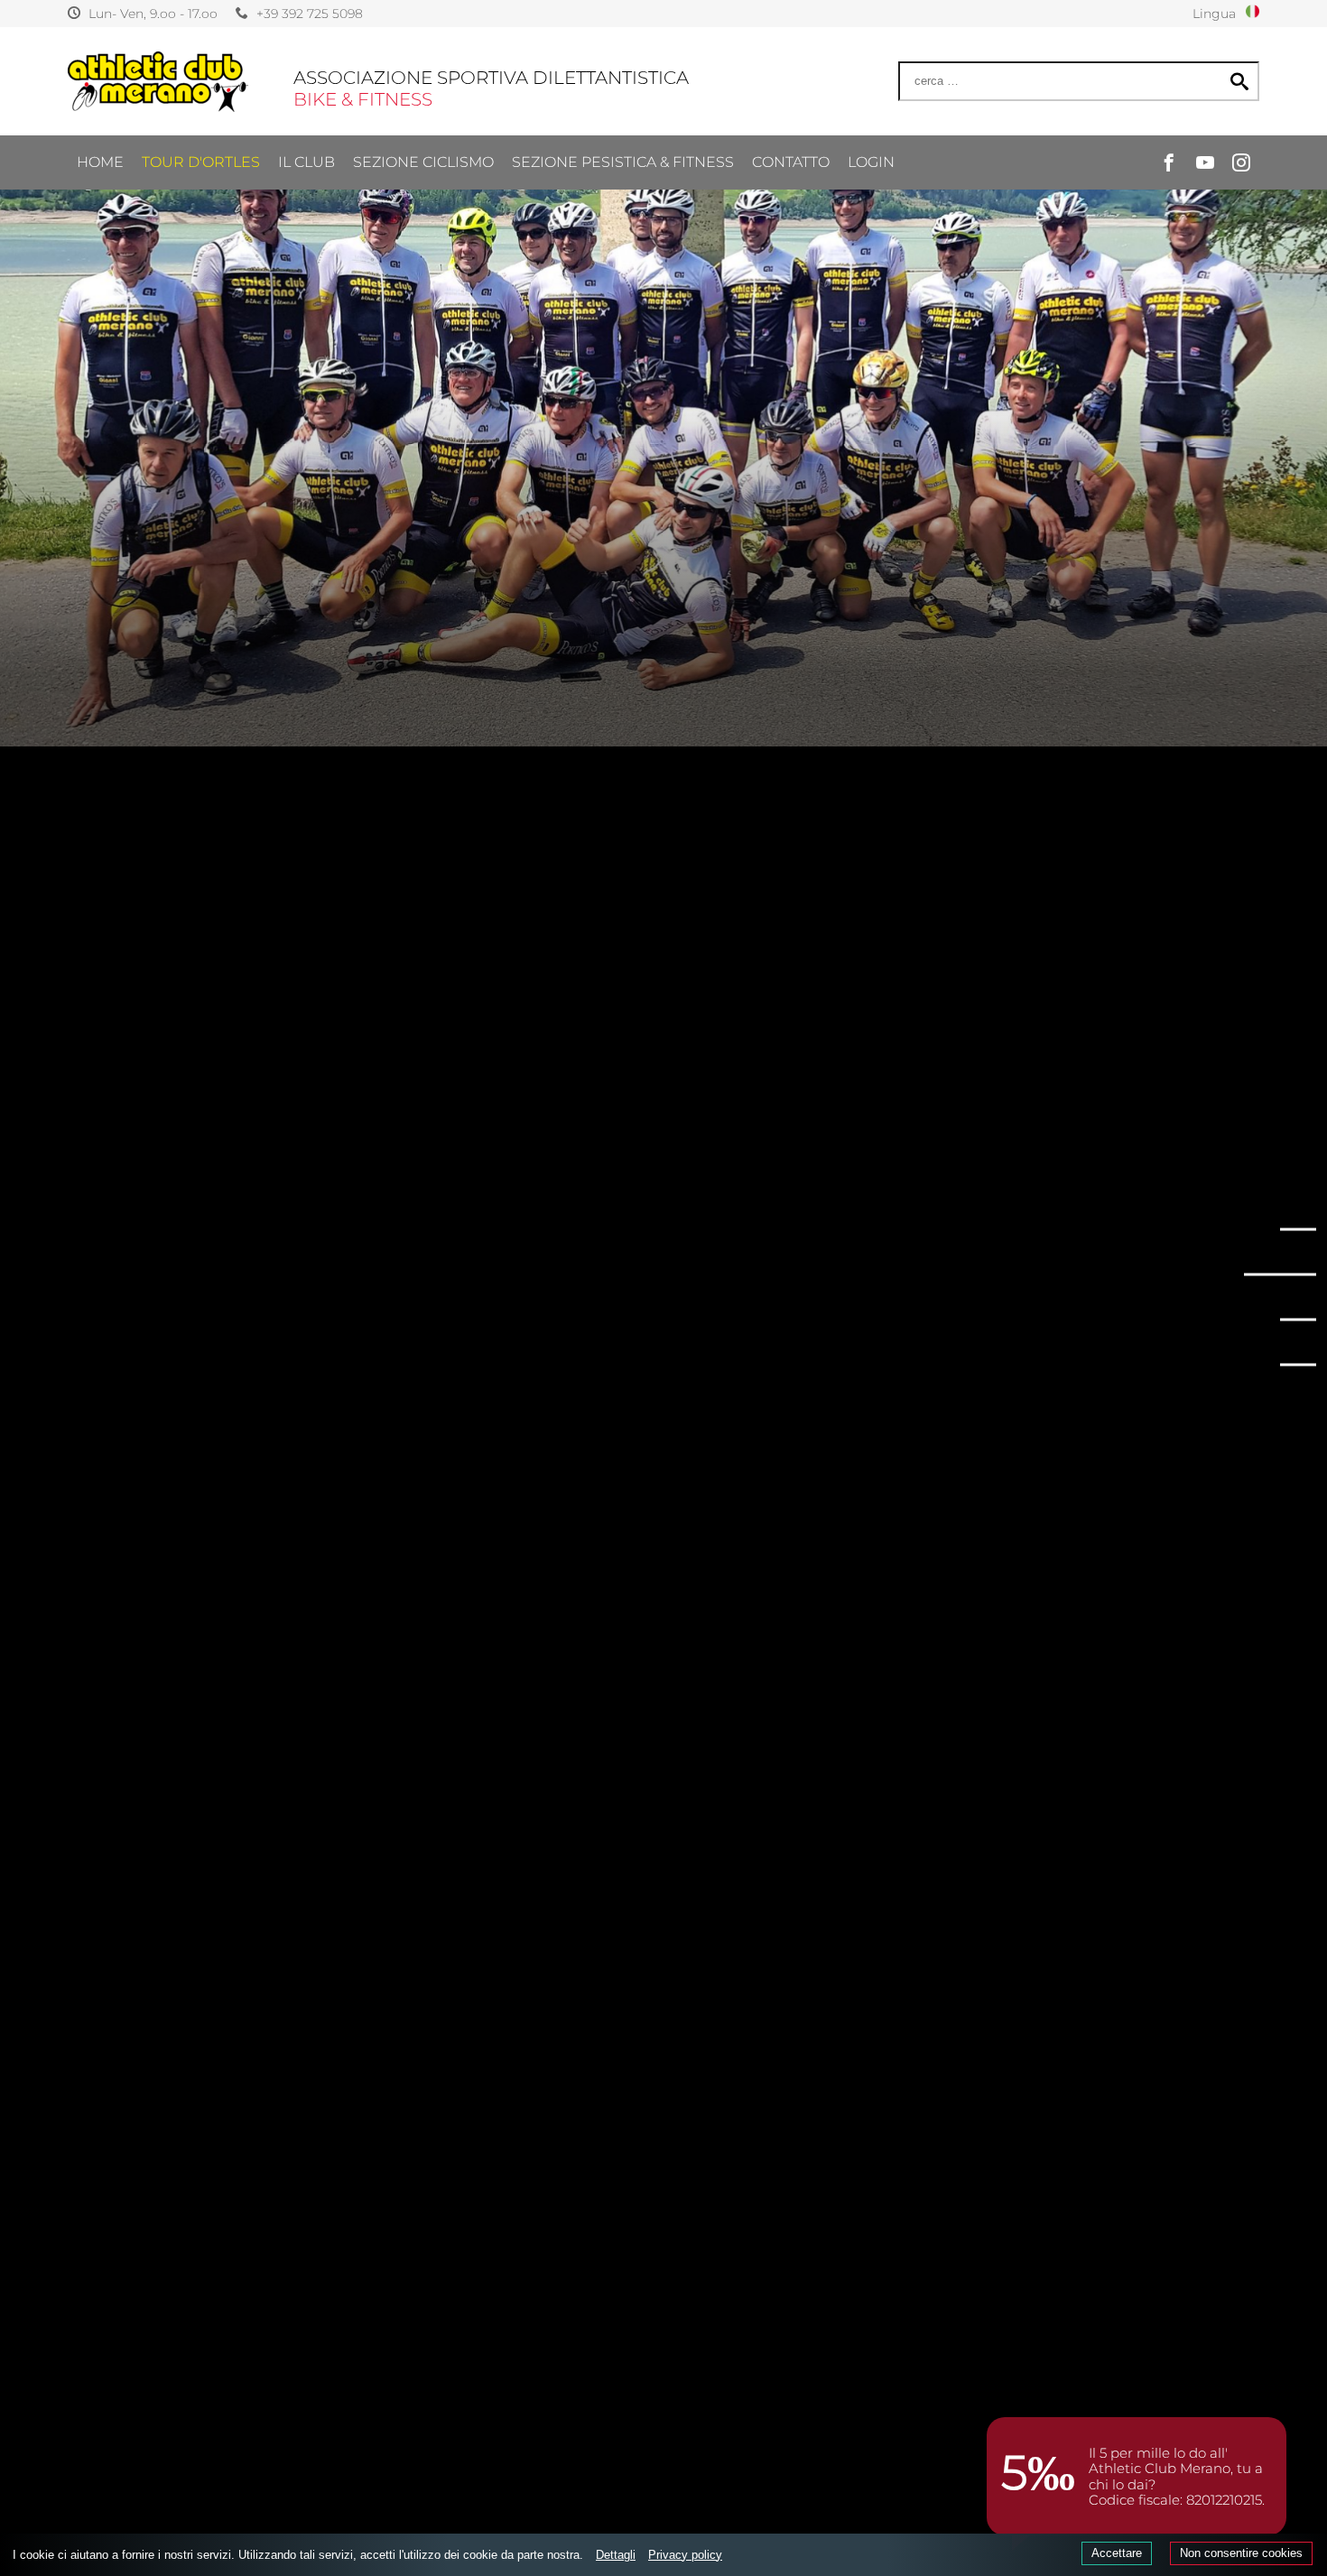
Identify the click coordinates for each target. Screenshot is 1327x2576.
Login (871, 162)
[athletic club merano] (158, 82)
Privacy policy (685, 2555)
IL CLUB (306, 162)
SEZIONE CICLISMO (423, 162)
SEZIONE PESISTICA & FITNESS (623, 162)
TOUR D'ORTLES (201, 162)
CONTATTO (791, 162)
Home (100, 162)
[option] (663, 373)
